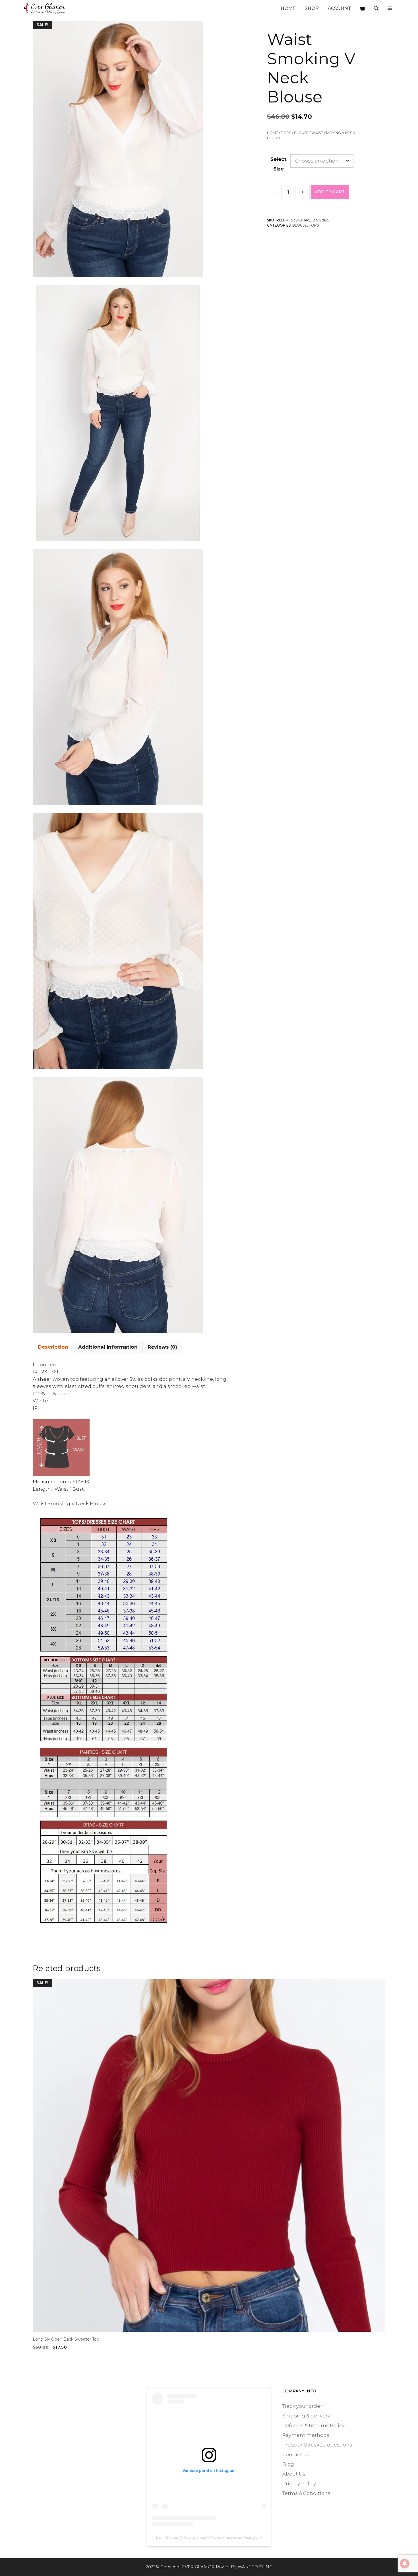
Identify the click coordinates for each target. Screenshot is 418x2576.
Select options (51, 2359)
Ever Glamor (167, 2537)
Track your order (302, 2406)
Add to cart (330, 192)
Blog (288, 2464)
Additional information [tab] (108, 1347)
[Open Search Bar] (376, 9)
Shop (312, 8)
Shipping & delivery (306, 2416)
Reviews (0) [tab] (162, 1347)
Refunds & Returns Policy (313, 2425)
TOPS (286, 133)
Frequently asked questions (317, 2445)
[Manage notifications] (405, 2563)
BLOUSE (301, 133)
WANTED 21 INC (255, 2567)
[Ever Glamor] (45, 9)
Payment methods (306, 2435)
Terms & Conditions (306, 2493)
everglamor (195, 2537)
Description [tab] (53, 1347)
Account (340, 8)
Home (288, 8)
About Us (294, 2474)
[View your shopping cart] (363, 9)
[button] (390, 9)
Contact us (296, 2454)
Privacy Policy (299, 2483)
